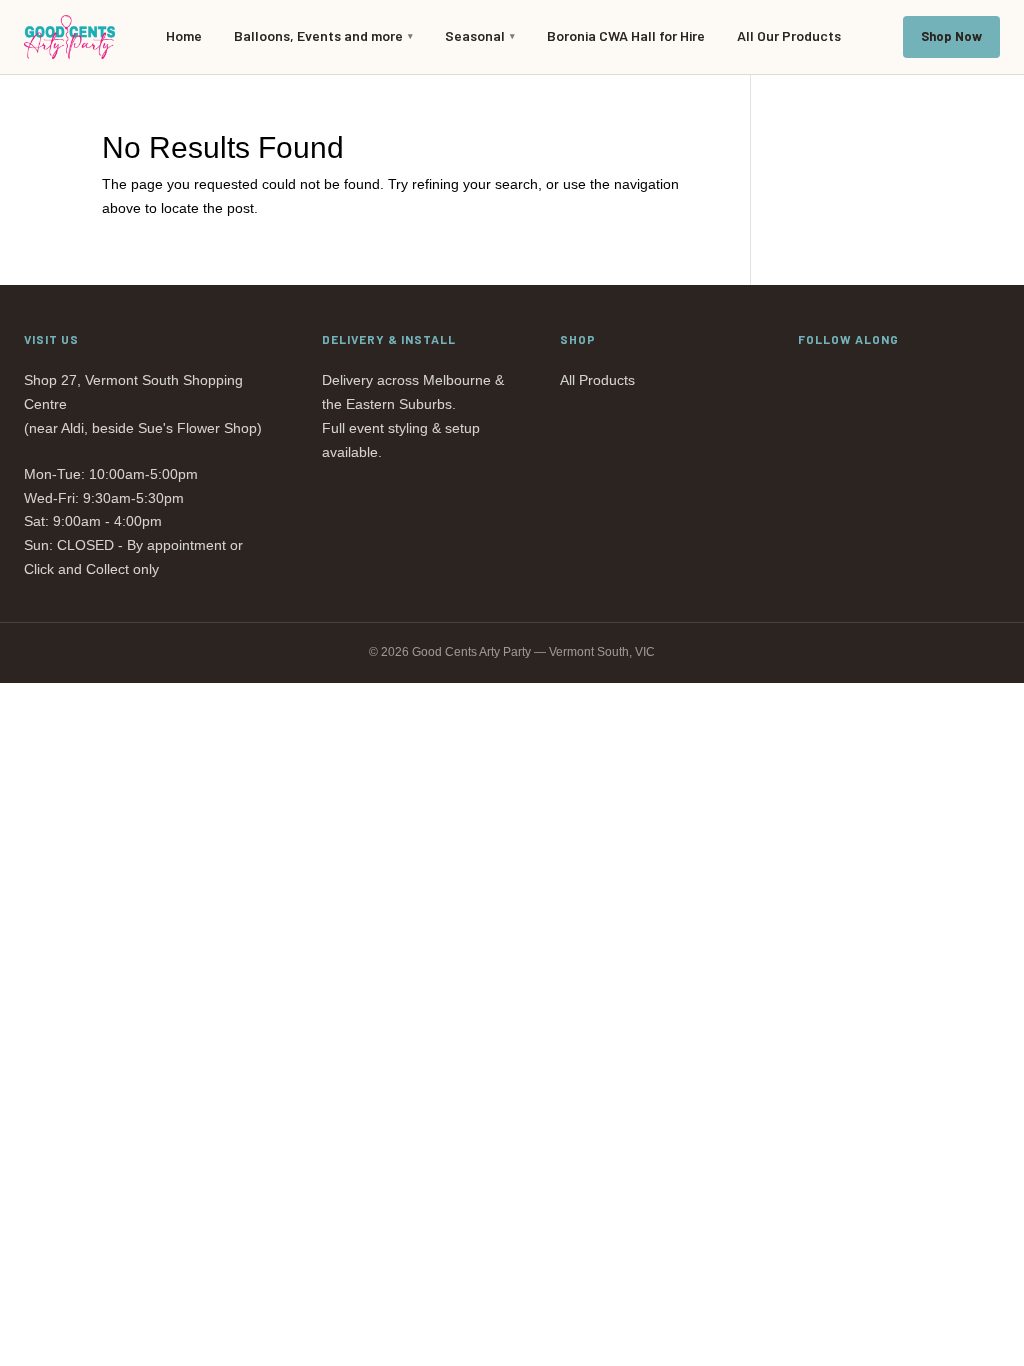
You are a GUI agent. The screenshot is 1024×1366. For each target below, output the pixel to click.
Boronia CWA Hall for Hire (626, 35)
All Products (597, 380)
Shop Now (951, 36)
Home (184, 35)
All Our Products (789, 35)
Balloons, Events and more (318, 35)
